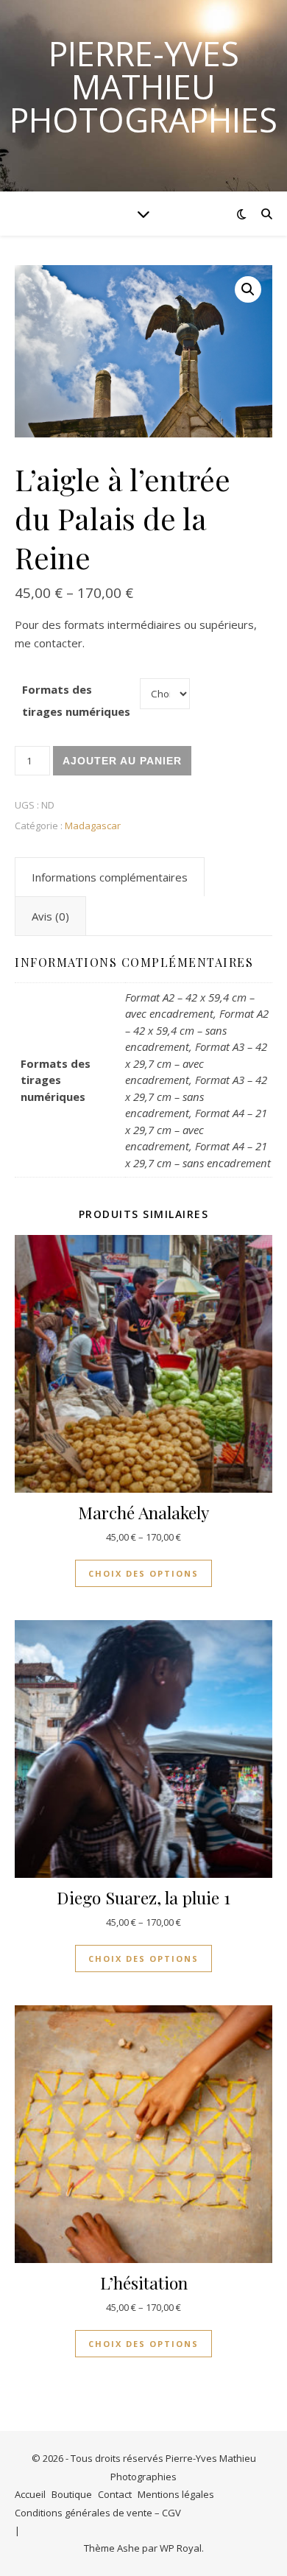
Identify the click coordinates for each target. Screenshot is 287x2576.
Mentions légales (176, 2494)
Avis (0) (50, 916)
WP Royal (181, 2548)
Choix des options (143, 1573)
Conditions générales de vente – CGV (98, 2513)
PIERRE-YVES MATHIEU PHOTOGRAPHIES (143, 87)
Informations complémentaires (110, 877)
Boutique (72, 2494)
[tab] (110, 877)
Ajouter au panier (122, 761)
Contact (115, 2494)
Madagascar (93, 826)
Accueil (30, 2494)
